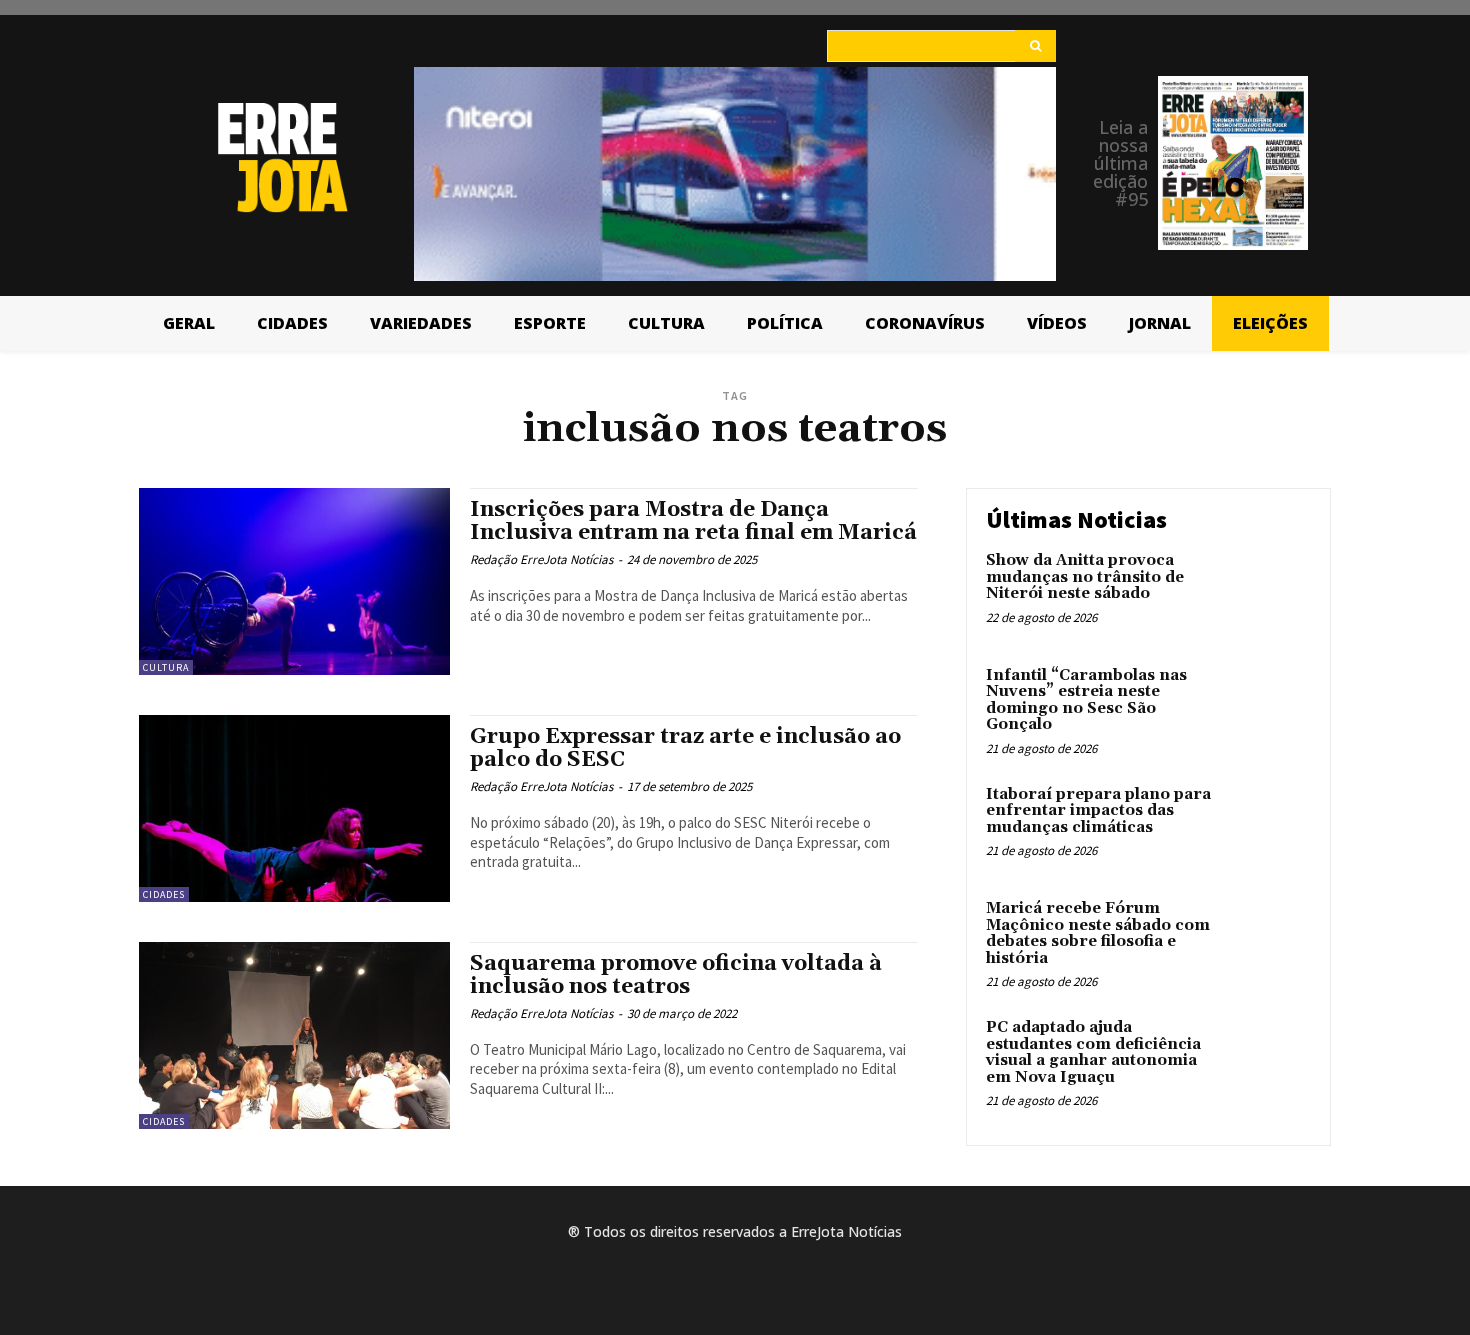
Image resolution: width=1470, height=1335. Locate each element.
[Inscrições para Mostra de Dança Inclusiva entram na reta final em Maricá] (294, 581)
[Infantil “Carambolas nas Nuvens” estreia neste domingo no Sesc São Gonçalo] (1268, 706)
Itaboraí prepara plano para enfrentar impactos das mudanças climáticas (1098, 811)
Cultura (166, 667)
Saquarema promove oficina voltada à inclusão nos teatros (676, 975)
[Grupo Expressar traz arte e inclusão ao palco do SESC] (294, 808)
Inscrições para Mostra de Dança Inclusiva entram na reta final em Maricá (693, 521)
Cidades (164, 894)
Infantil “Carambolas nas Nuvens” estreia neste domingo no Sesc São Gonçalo (1086, 700)
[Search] (1035, 46)
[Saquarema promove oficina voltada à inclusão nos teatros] (294, 1035)
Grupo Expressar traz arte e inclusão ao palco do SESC (685, 748)
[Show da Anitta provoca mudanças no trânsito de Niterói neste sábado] (1268, 591)
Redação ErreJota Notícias (541, 559)
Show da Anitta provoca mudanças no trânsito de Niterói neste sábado (1085, 577)
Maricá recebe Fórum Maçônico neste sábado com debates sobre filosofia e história (1098, 933)
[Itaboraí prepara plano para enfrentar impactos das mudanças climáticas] (1268, 825)
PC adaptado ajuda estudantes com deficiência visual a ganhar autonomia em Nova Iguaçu (1093, 1052)
